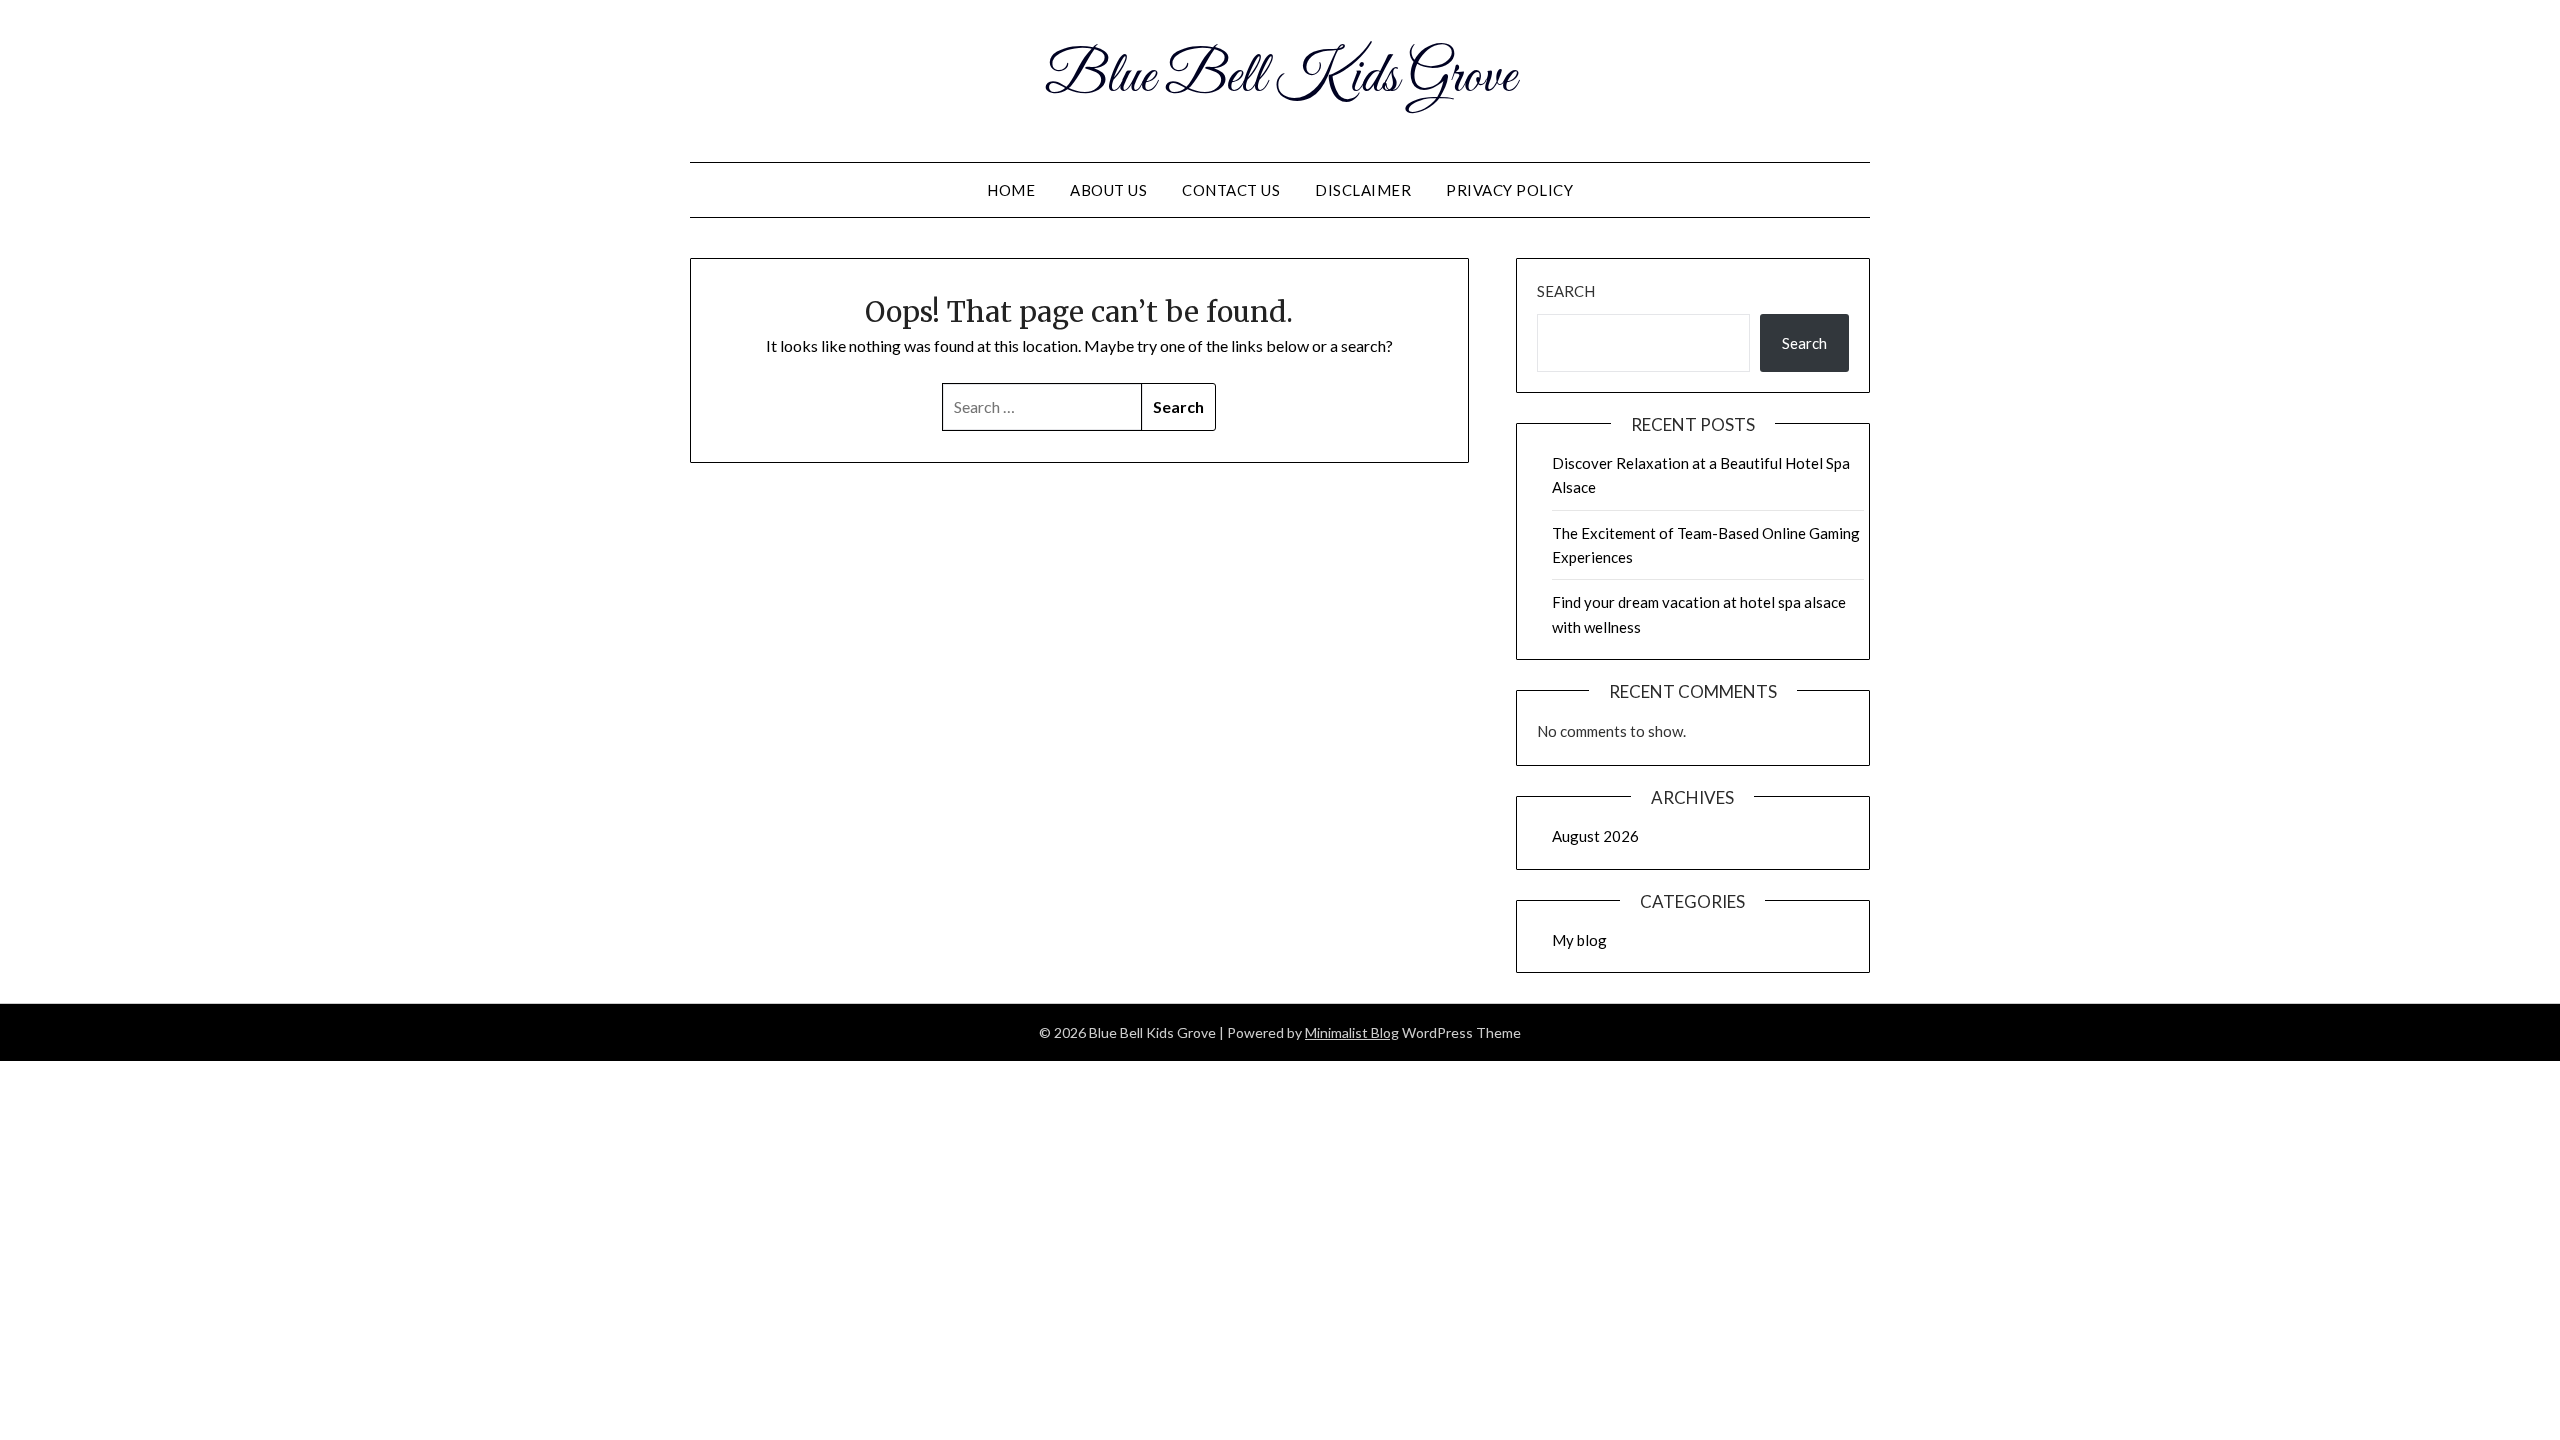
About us (1108, 190)
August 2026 (1595, 836)
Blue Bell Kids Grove (1280, 78)
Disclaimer (1363, 190)
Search (1566, 291)
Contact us (1231, 190)
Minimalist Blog (1352, 1032)
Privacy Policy (1509, 190)
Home (1011, 190)
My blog (1579, 940)
